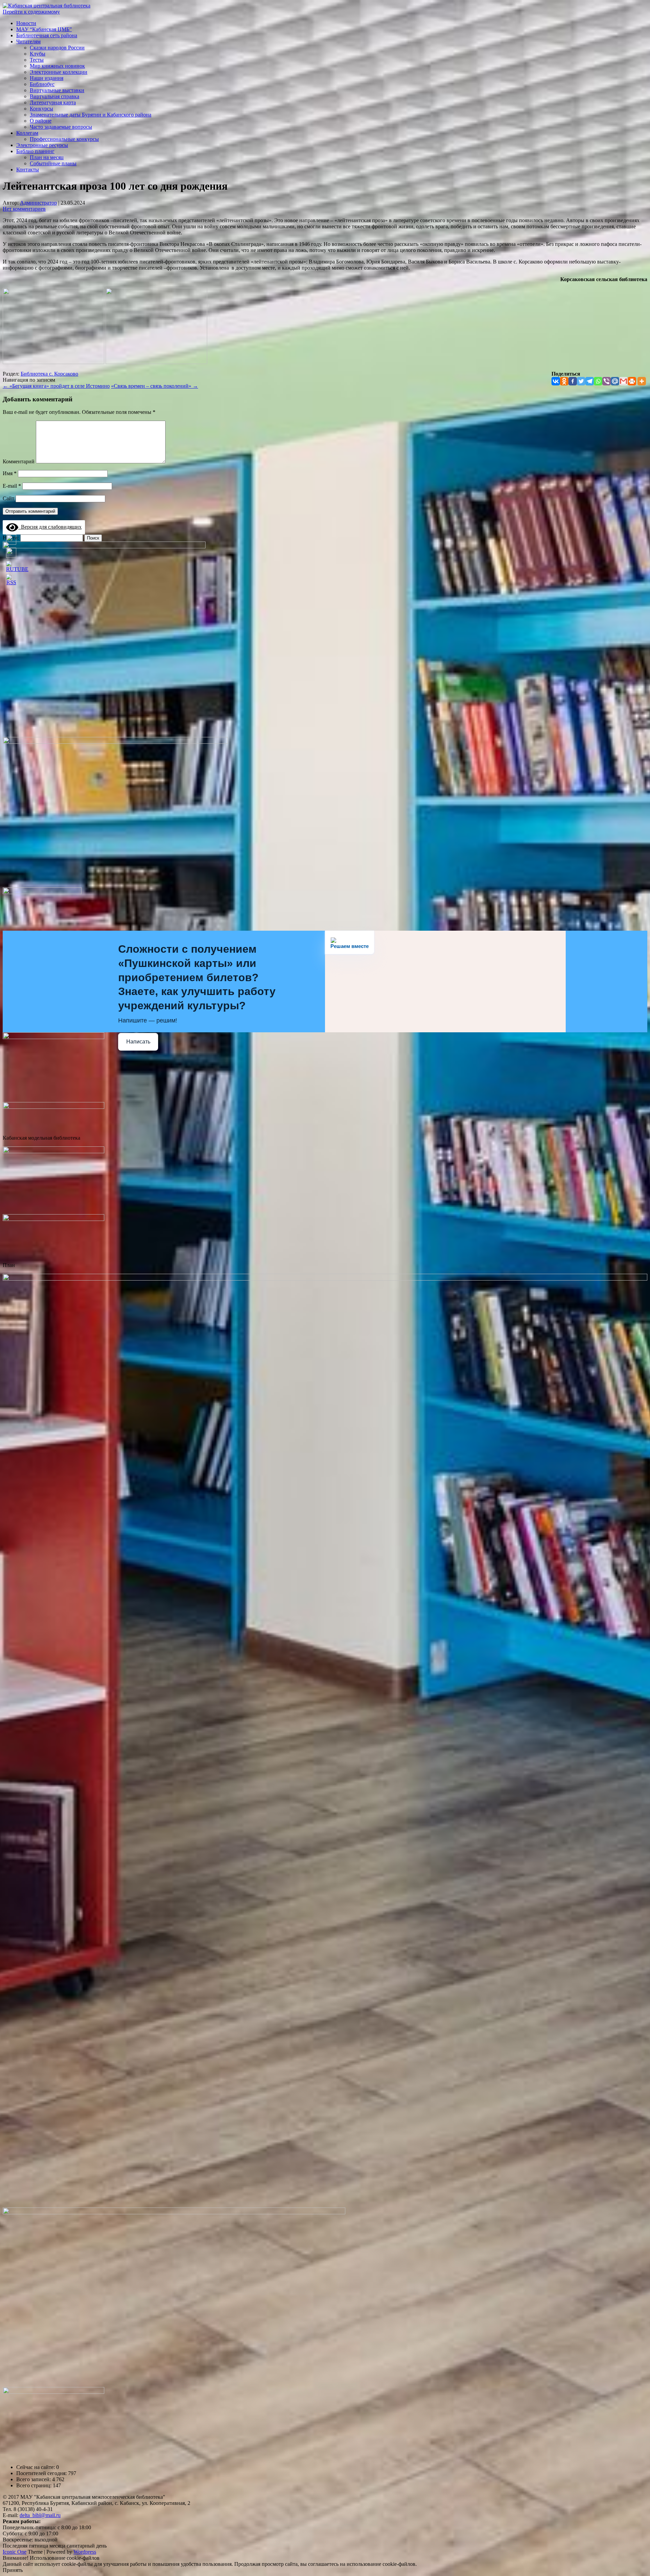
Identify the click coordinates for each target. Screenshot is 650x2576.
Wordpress (85, 2552)
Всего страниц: (35, 2485)
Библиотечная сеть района (47, 35)
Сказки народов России (57, 48)
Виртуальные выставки (57, 90)
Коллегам (27, 133)
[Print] (632, 381)
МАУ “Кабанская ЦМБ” (44, 29)
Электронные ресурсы (42, 145)
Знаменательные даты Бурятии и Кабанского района (91, 115)
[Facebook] (573, 381)
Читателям (28, 41)
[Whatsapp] (598, 381)
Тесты (37, 60)
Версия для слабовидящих (50, 527)
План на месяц (47, 157)
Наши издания (47, 78)
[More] (642, 381)
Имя (10, 473)
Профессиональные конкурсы (64, 139)
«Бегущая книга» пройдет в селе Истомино (56, 386)
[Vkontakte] (556, 381)
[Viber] (606, 381)
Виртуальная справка (55, 96)
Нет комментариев (24, 209)
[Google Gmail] (623, 381)
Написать (138, 1042)
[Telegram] (590, 381)
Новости (26, 23)
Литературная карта (53, 102)
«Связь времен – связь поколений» (155, 386)
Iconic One (15, 2552)
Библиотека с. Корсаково (49, 374)
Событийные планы (53, 163)
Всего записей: (34, 2479)
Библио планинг (35, 151)
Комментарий (19, 461)
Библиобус (42, 84)
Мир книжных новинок (57, 66)
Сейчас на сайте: (36, 2467)
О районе (41, 121)
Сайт (8, 498)
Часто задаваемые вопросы (61, 127)
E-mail (12, 486)
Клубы (38, 54)
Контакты (28, 170)
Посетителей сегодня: (42, 2473)
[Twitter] (581, 381)
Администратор (38, 203)
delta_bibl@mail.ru (40, 2515)
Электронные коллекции (59, 72)
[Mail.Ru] (615, 381)
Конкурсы (41, 109)
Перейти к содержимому (31, 12)
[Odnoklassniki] (564, 381)
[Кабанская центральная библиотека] (47, 6)
